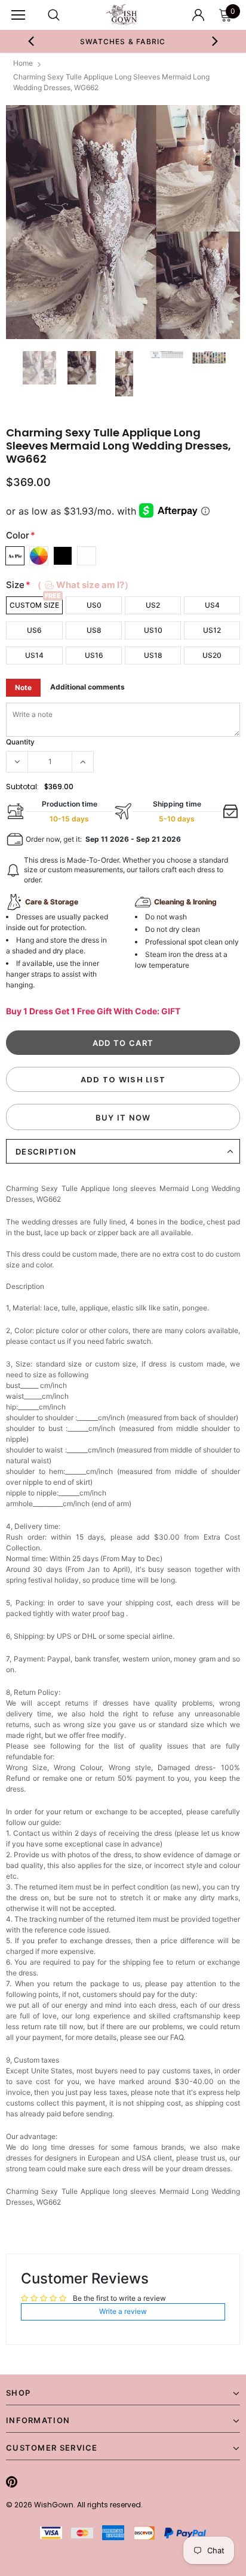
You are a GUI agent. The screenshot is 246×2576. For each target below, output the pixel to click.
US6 (34, 630)
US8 (94, 630)
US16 (94, 655)
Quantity (20, 742)
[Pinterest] (12, 2482)
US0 (94, 605)
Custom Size (34, 605)
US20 (212, 655)
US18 (153, 655)
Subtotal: (22, 787)
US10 (153, 630)
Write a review (123, 2311)
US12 (212, 630)
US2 (153, 605)
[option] (123, 41)
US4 (212, 605)
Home (23, 63)
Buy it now (123, 1118)
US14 (34, 655)
